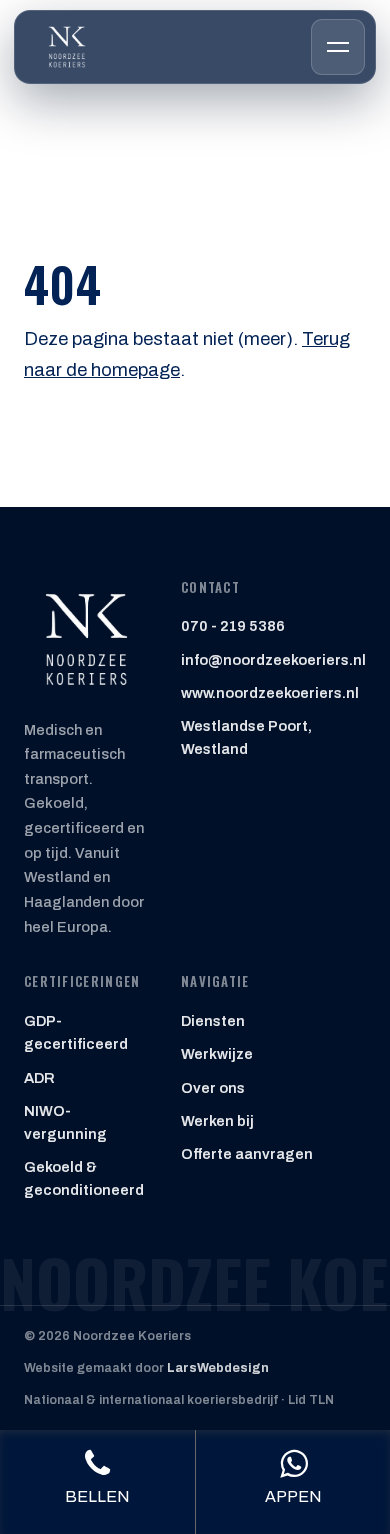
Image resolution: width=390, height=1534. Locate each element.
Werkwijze (217, 1054)
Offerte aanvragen (247, 1154)
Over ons (213, 1088)
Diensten (213, 1021)
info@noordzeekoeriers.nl (273, 660)
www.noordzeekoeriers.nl (270, 693)
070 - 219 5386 (233, 626)
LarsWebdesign (218, 1368)
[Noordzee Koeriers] (67, 47)
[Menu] (338, 47)
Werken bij (217, 1121)
